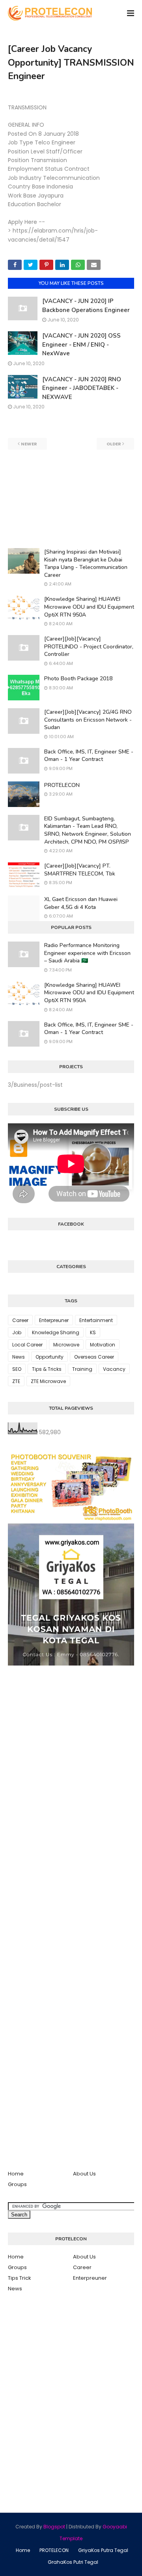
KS (93, 1332)
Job (17, 1332)
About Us (84, 2174)
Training (82, 1369)
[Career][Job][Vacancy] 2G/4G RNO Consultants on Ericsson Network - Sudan (88, 720)
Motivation (103, 1345)
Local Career (27, 1345)
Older (114, 444)
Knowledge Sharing (56, 1332)
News (19, 1357)
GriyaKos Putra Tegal (103, 2550)
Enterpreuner (54, 1320)
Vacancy (114, 1369)
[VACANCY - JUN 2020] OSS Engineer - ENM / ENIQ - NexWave (81, 344)
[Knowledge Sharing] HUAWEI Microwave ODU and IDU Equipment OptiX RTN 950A (89, 607)
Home (16, 2174)
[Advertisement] (71, 499)
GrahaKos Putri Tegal (73, 2562)
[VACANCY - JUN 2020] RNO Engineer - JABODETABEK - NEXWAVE (82, 388)
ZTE (16, 1381)
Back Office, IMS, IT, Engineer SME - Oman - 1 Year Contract (89, 756)
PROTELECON (62, 785)
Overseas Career (94, 1357)
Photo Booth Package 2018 (78, 679)
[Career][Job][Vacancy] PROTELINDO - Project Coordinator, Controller (89, 646)
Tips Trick (20, 2278)
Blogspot (54, 2527)
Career (20, 1320)
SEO (17, 1369)
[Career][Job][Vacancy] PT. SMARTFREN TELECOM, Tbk (80, 870)
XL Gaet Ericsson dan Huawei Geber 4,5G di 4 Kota (81, 903)
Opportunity (50, 1357)
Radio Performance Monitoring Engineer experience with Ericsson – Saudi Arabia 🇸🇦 (87, 953)
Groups (17, 2184)
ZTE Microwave (48, 1381)
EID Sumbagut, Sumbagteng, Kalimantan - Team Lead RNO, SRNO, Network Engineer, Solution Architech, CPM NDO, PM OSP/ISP (88, 830)
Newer (29, 444)
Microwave (66, 1345)
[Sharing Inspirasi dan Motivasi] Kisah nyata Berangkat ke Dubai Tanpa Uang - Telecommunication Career (86, 563)
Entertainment (96, 1320)
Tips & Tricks (47, 1369)
